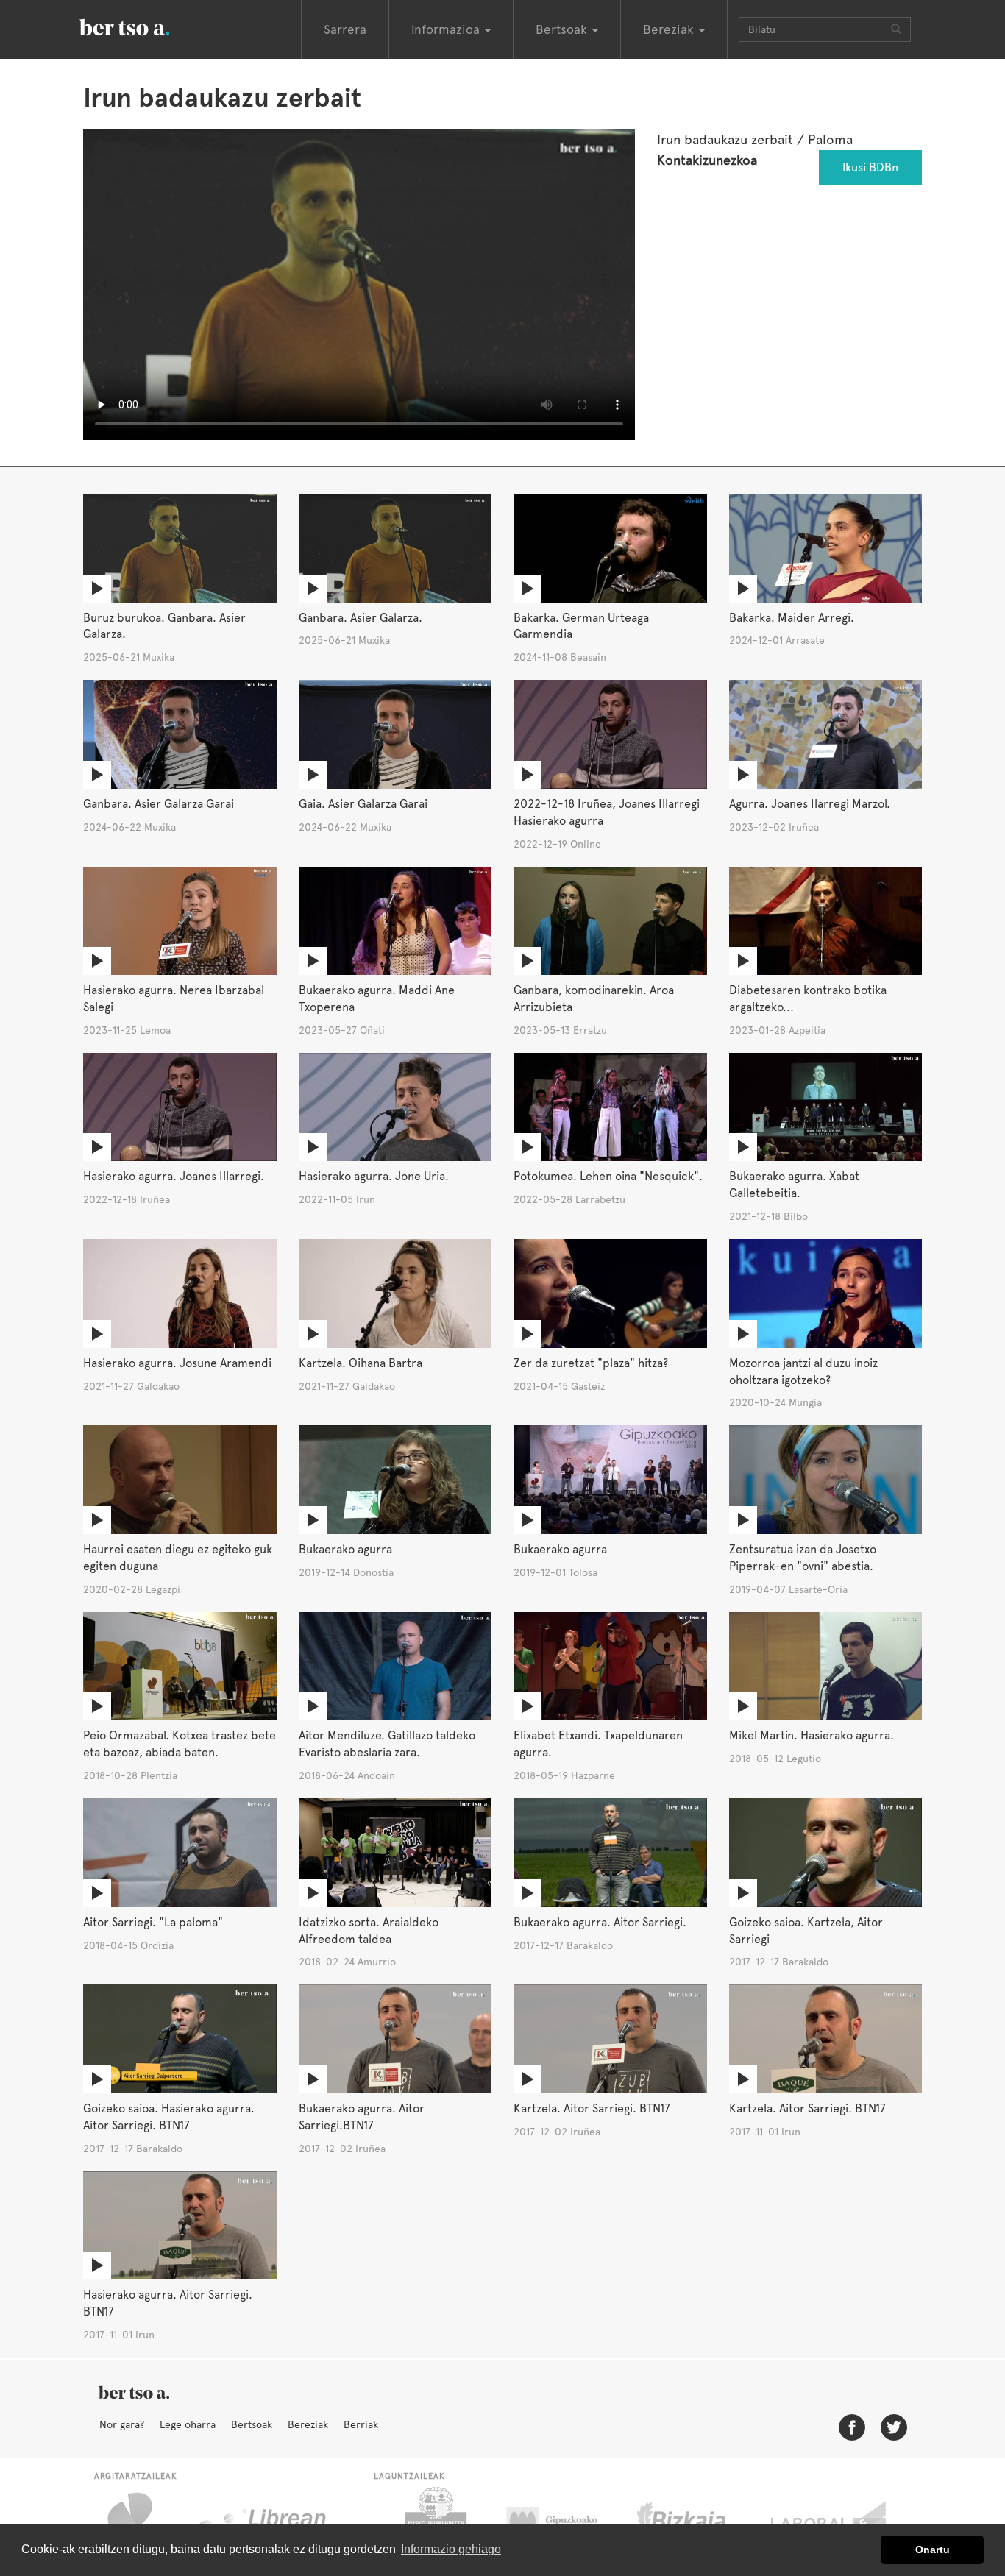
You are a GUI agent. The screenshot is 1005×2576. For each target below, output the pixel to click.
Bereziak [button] (670, 29)
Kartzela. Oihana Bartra (361, 1363)
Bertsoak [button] (563, 29)
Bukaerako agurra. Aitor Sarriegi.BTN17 (362, 2117)
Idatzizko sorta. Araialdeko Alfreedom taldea (369, 1931)
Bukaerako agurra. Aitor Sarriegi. (600, 1922)
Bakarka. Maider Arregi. (792, 618)
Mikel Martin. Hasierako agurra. (812, 1735)
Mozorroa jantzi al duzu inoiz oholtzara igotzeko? (803, 1372)
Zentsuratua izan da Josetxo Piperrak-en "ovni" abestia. (803, 1558)
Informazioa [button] (447, 29)
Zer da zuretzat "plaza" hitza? (591, 1363)
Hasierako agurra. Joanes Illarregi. (174, 1176)
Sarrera (345, 29)
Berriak (361, 2424)
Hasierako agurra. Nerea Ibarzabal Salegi (174, 998)
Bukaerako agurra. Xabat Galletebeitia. (794, 1185)
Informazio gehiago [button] (451, 2549)
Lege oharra (188, 2424)
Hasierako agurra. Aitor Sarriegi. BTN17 (168, 2303)
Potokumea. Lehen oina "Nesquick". (608, 1176)
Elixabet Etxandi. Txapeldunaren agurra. (598, 1744)
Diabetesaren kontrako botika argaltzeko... (808, 998)
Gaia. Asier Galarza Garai (363, 804)
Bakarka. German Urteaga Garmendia (581, 626)
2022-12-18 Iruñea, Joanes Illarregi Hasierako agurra (607, 812)
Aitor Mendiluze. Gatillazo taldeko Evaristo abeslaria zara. (387, 1744)
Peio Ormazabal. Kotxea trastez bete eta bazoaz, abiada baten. (180, 1744)
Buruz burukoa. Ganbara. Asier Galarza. (164, 626)
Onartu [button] (933, 2550)
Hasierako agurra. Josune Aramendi (177, 1363)
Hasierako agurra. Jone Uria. (374, 1176)
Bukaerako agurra (345, 1549)
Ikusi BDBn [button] (870, 167)
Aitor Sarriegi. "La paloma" (153, 1922)
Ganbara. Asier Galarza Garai (159, 804)
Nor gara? (122, 2424)
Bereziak (308, 2424)
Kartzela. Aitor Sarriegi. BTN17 (592, 2108)
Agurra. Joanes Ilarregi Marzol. (810, 804)
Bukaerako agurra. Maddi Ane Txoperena (377, 998)
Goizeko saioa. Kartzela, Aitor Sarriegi (806, 1931)
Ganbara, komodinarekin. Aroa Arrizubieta (594, 998)
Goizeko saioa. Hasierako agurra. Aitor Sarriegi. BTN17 (169, 2117)
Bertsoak (252, 2424)
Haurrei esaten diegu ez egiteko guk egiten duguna (178, 1558)
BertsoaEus (146, 26)
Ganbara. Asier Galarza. (361, 618)
